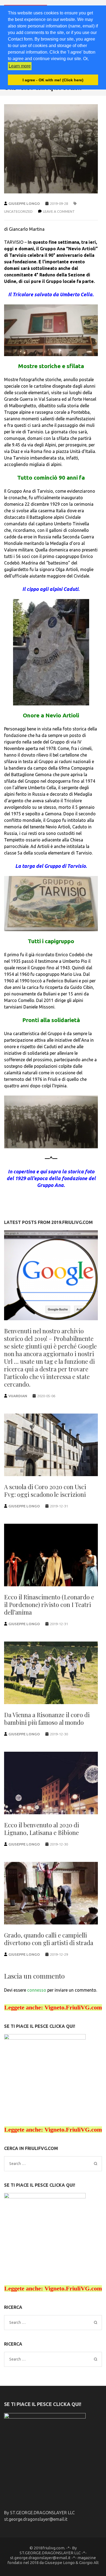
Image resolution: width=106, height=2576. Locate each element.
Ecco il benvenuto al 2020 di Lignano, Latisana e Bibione (42, 1829)
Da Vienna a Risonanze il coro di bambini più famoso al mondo (47, 1719)
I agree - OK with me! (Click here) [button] (53, 80)
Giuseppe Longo (24, 203)
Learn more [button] (20, 66)
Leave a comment (59, 211)
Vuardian (18, 1396)
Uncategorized (18, 211)
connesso (37, 1990)
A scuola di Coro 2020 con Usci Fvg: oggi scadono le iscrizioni (45, 1491)
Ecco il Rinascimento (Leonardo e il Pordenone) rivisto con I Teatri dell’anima (49, 1605)
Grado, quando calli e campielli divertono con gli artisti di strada (49, 1939)
